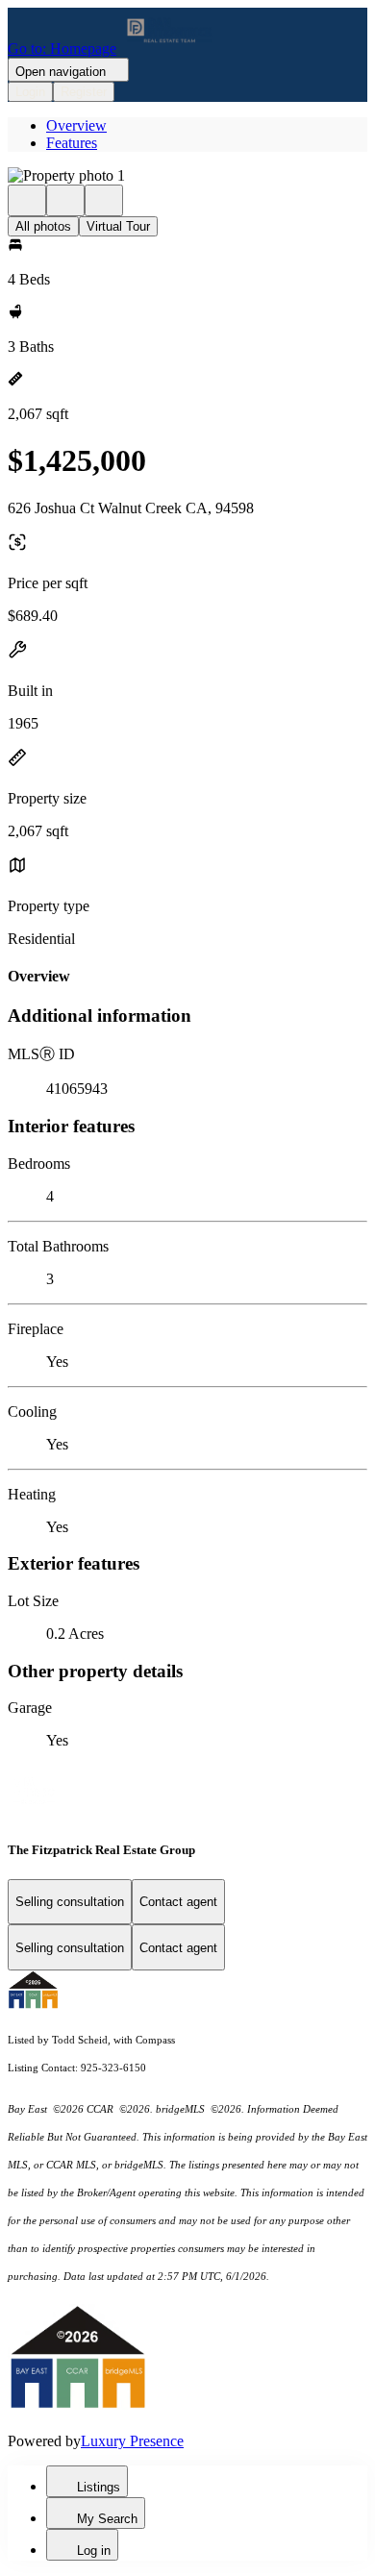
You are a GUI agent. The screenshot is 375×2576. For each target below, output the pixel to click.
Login (30, 92)
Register (84, 92)
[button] (187, 176)
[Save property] (65, 200)
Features (72, 143)
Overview (76, 125)
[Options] (27, 200)
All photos (43, 226)
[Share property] (104, 200)
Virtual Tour (118, 226)
